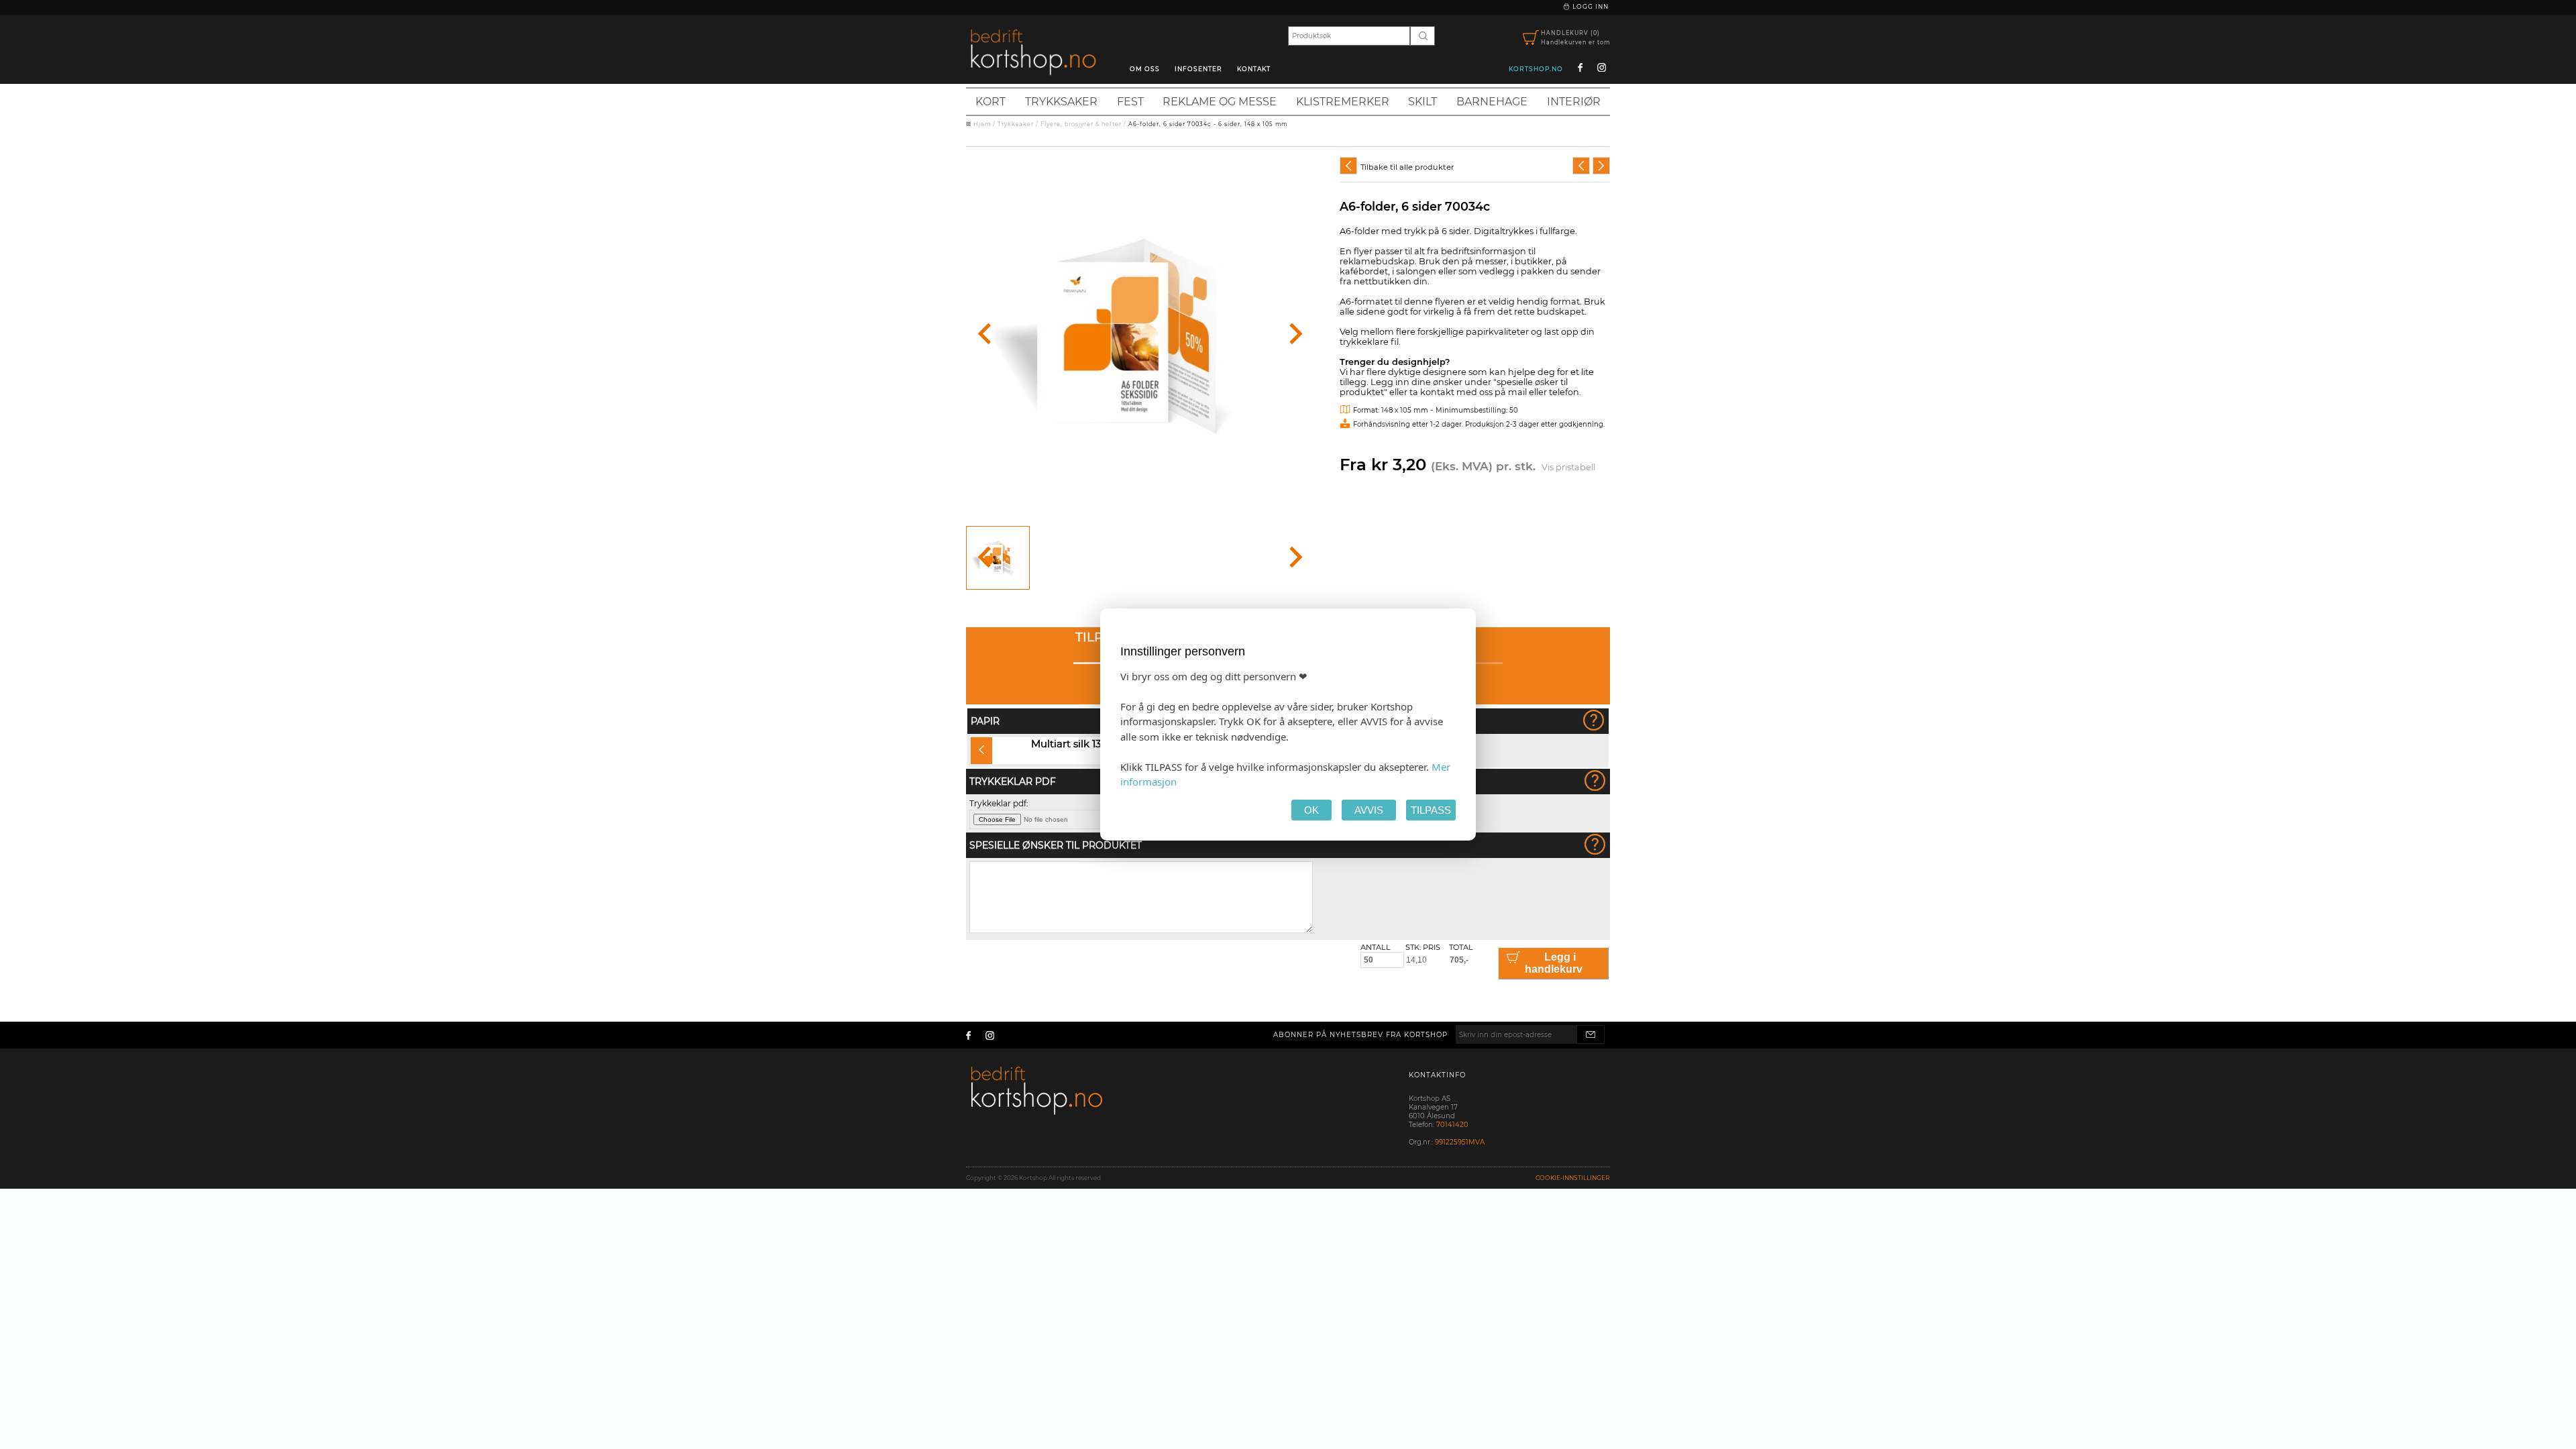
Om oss (1145, 69)
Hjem (982, 124)
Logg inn (1590, 6)
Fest (1130, 102)
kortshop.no (1536, 69)
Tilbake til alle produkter (1407, 167)
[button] (998, 558)
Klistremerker (1343, 102)
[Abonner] (1591, 1034)
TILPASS (1431, 810)
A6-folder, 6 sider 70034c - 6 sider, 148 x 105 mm (1208, 124)
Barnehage (1492, 102)
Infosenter (1198, 69)
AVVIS (1369, 810)
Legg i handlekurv (1554, 963)
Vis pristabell (1568, 467)
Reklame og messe (1220, 102)
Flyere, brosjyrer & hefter (1081, 124)
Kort (990, 102)
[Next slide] (1294, 335)
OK (1311, 810)
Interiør (1574, 102)
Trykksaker (1061, 102)
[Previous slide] (986, 335)
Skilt (1423, 102)
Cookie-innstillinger (1573, 1178)
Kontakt (1254, 69)
